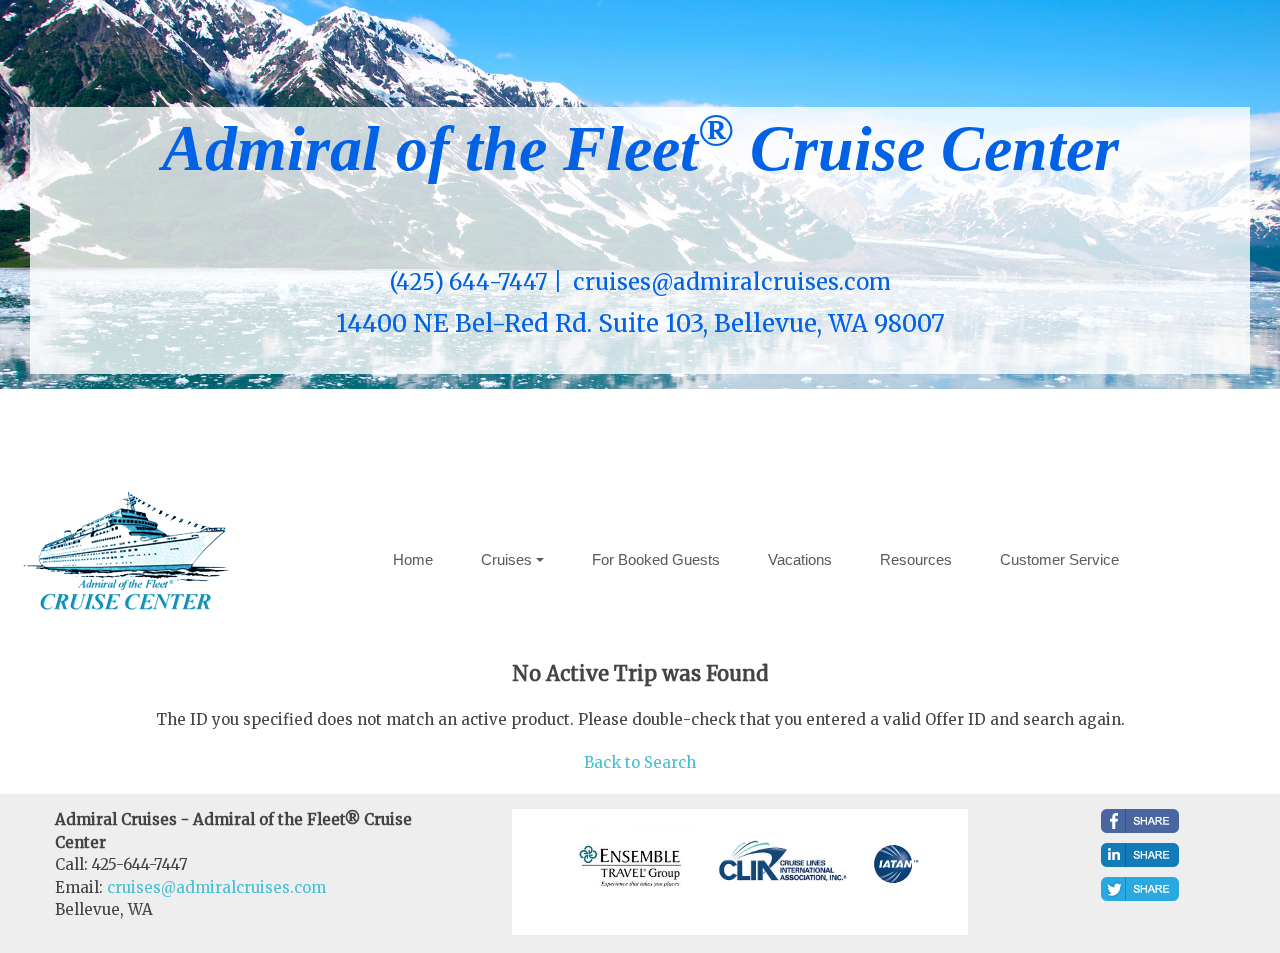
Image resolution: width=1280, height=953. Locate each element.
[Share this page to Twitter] (1140, 889)
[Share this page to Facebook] (1140, 821)
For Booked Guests (656, 559)
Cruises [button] (506, 559)
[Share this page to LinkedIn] (1140, 855)
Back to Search (640, 762)
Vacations (800, 559)
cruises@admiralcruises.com (216, 887)
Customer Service (1059, 559)
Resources (916, 559)
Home (413, 559)
